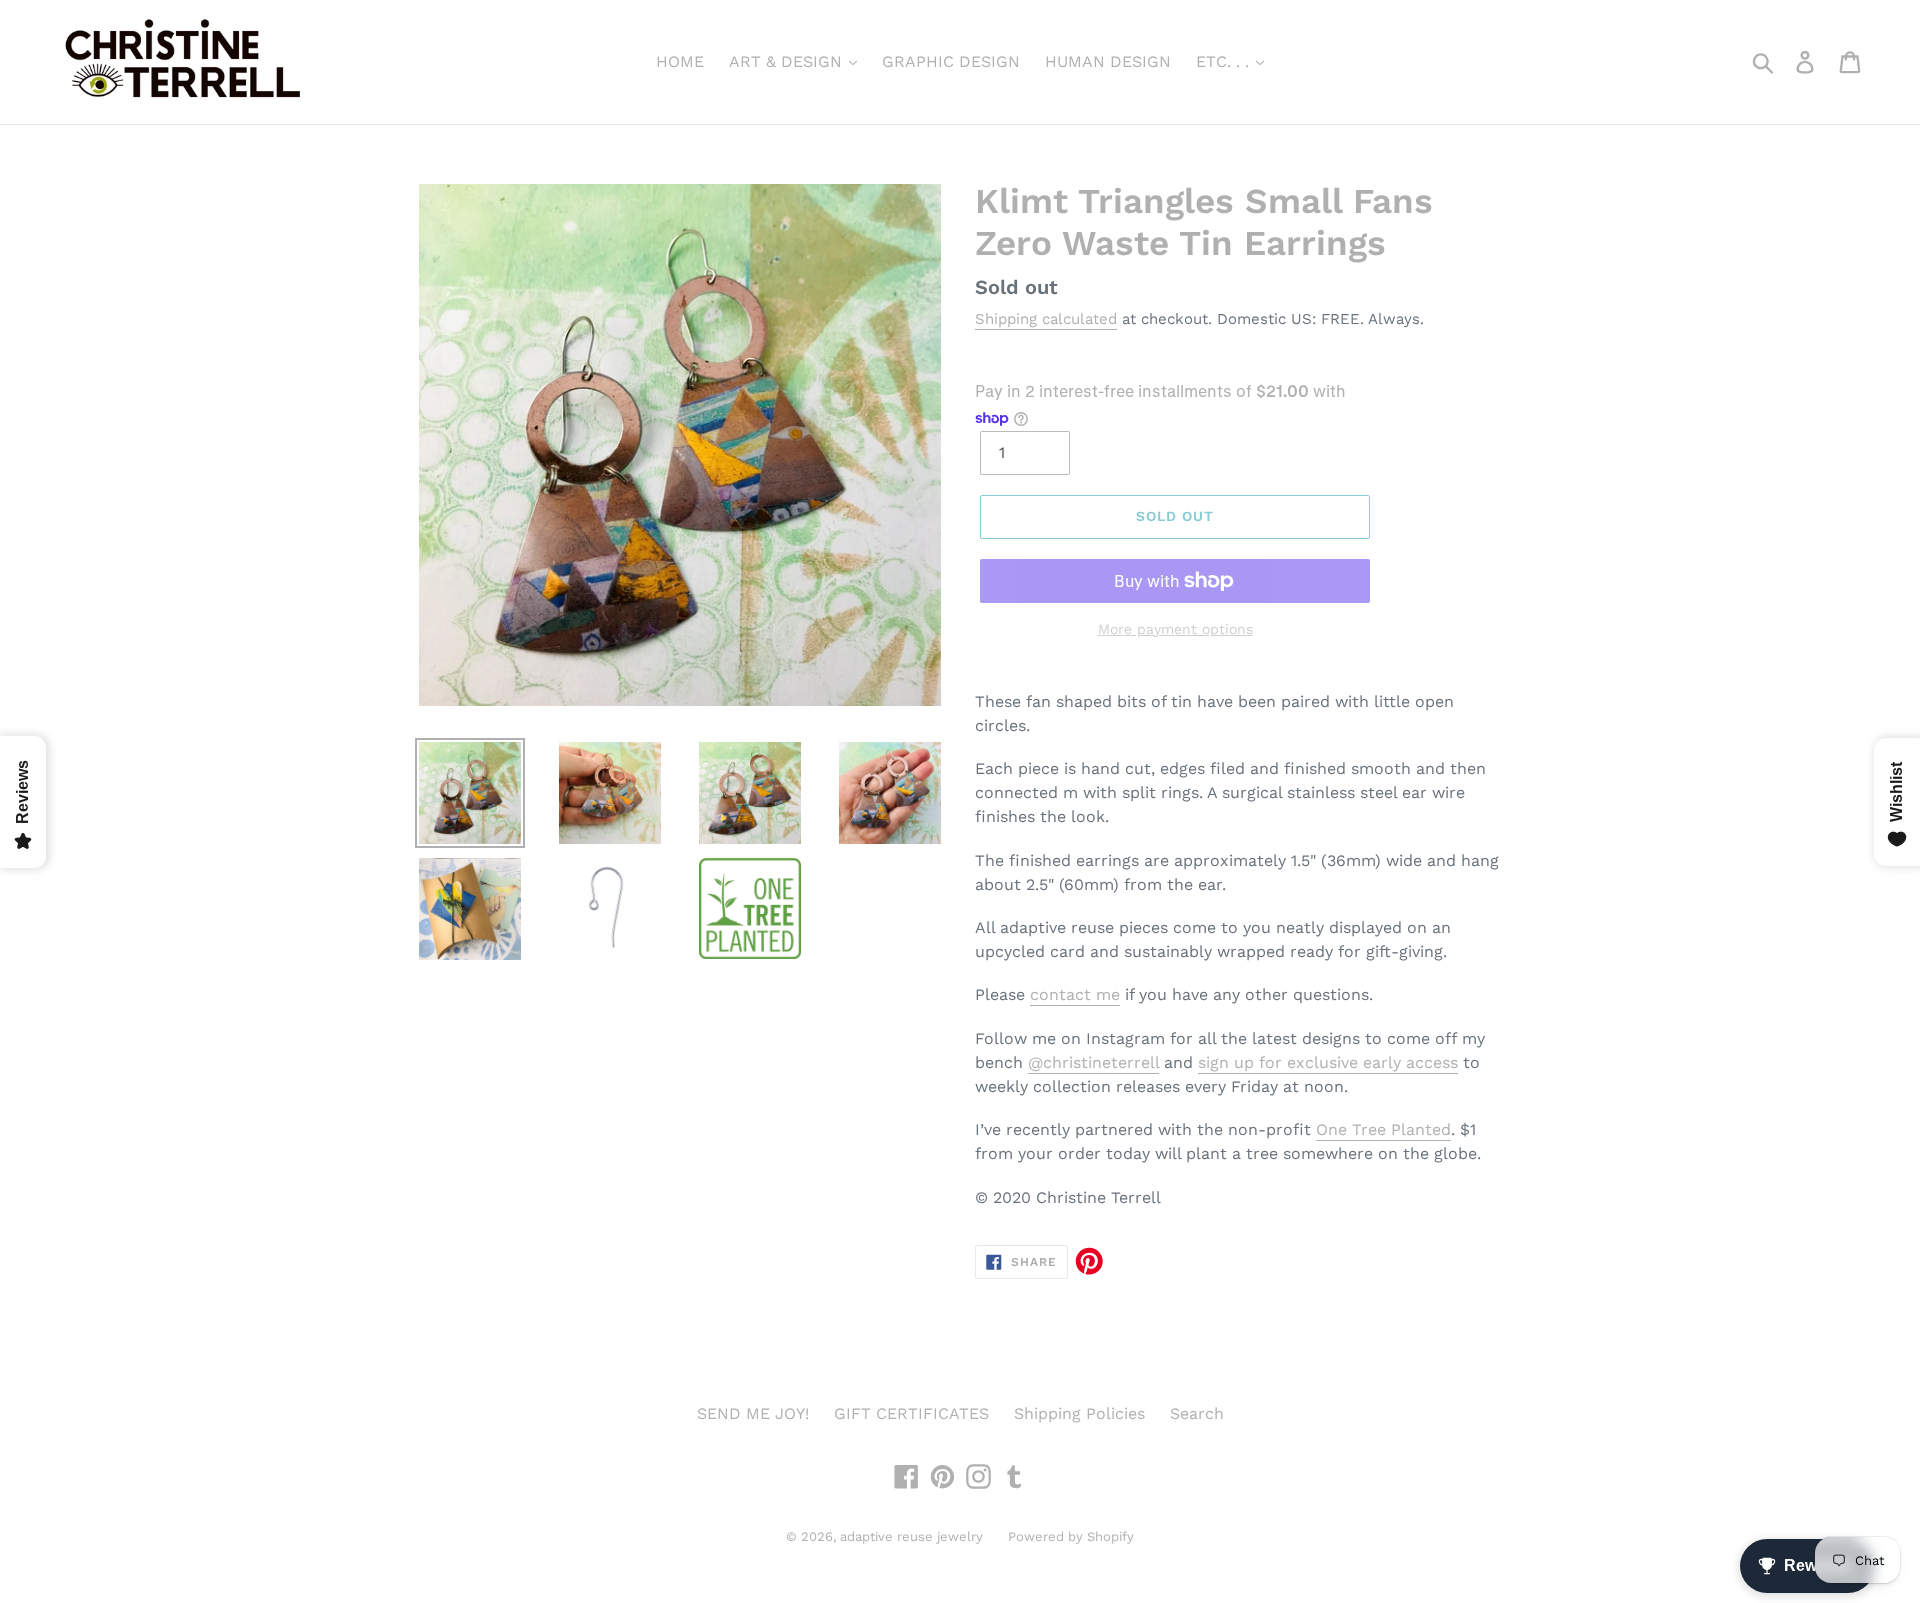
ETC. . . (1225, 61)
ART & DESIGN (788, 61)
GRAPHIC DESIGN (951, 61)
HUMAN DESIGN (1108, 61)
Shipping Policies (1079, 1413)
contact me (1075, 994)
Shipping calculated (1046, 319)
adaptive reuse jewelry (911, 1536)
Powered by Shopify (1071, 1536)
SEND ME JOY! (753, 1413)
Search (1197, 1413)
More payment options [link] (1175, 629)
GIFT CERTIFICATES (911, 1413)
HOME (680, 61)
